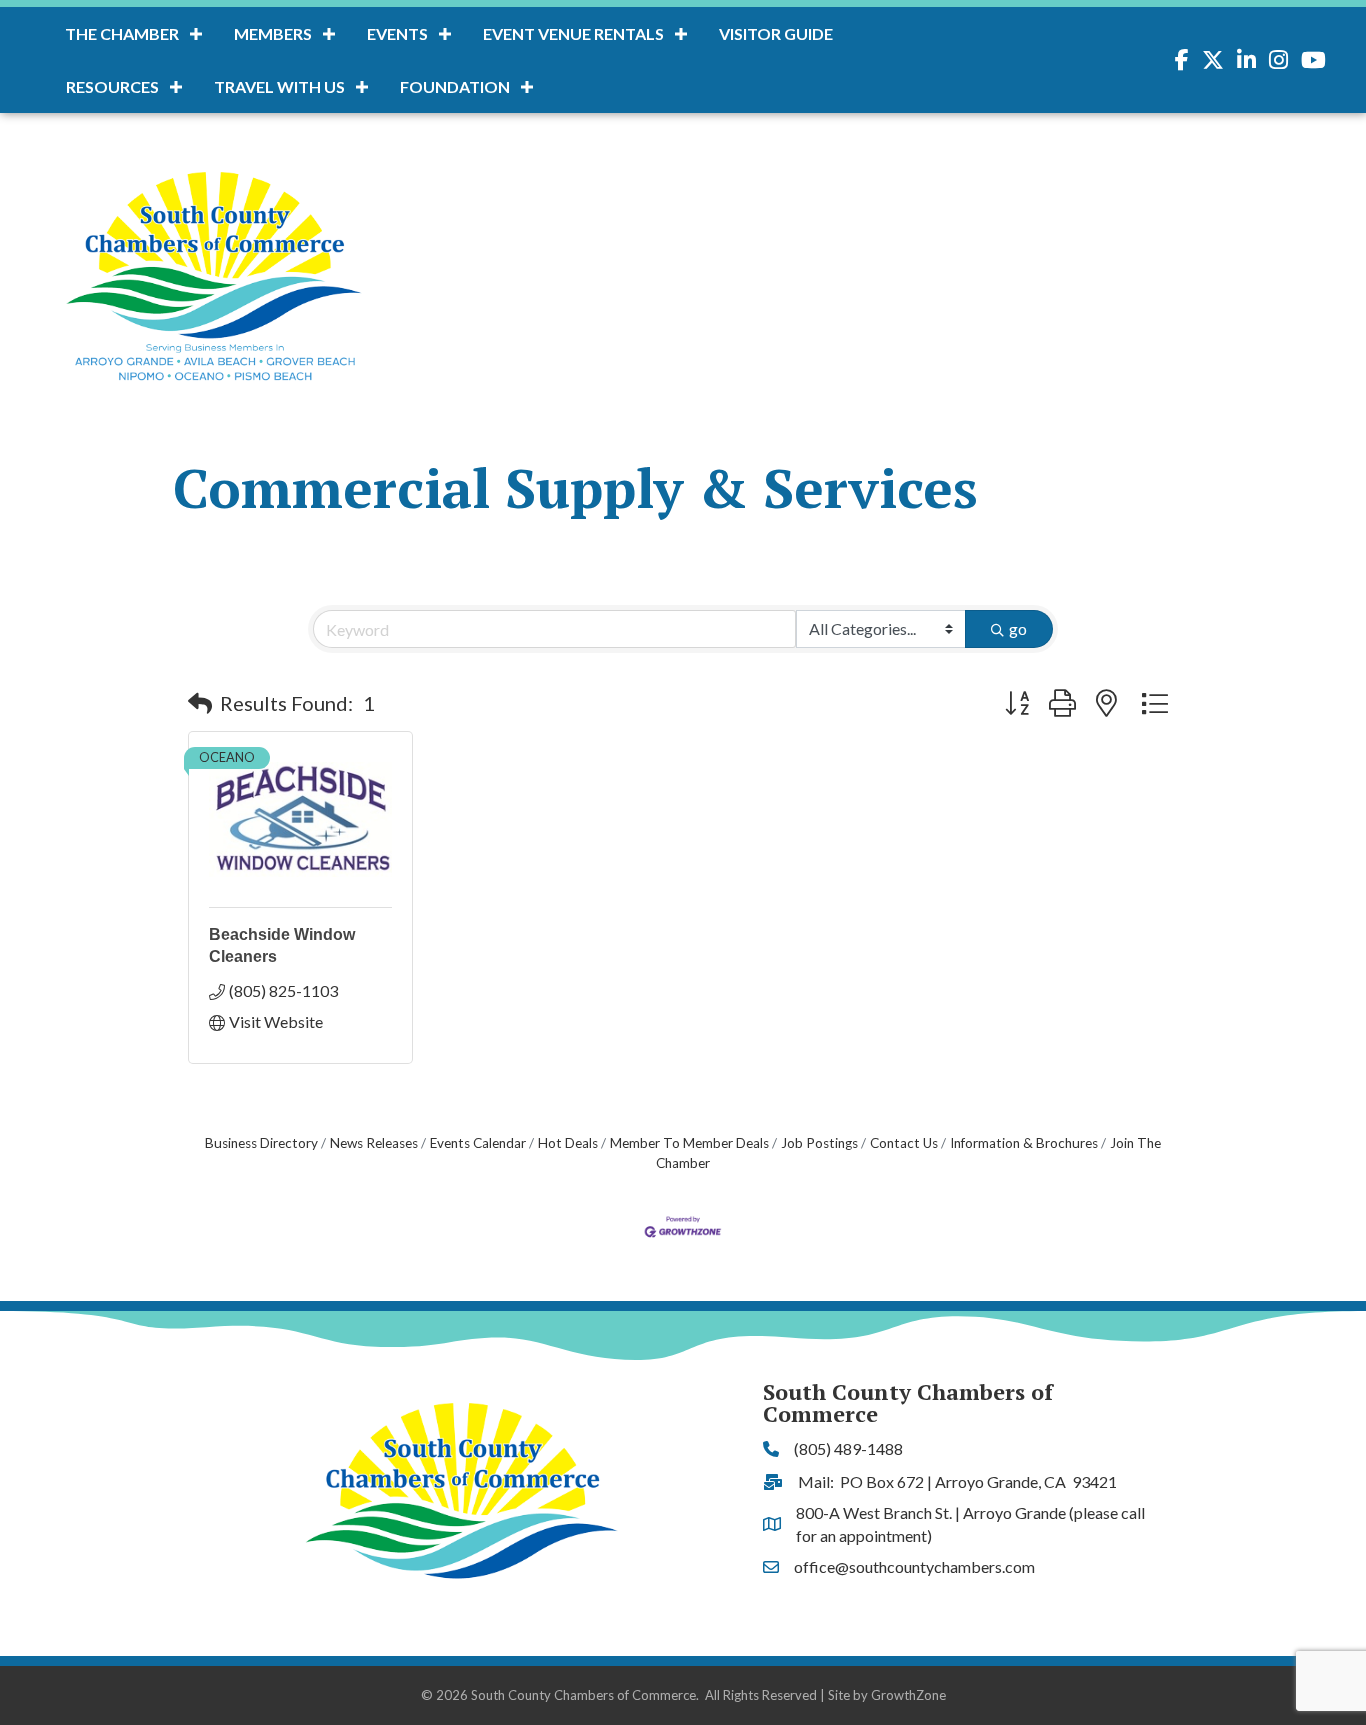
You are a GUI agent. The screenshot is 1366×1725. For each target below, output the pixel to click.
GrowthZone (908, 1695)
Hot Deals (568, 1143)
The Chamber (122, 33)
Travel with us (279, 86)
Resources (112, 86)
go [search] (1018, 628)
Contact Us (904, 1143)
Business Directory (261, 1143)
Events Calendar (478, 1143)
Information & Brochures (1024, 1143)
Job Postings (819, 1143)
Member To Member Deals (689, 1143)
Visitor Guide (776, 33)
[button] (200, 703)
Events (397, 33)
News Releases (374, 1143)
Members (273, 33)
